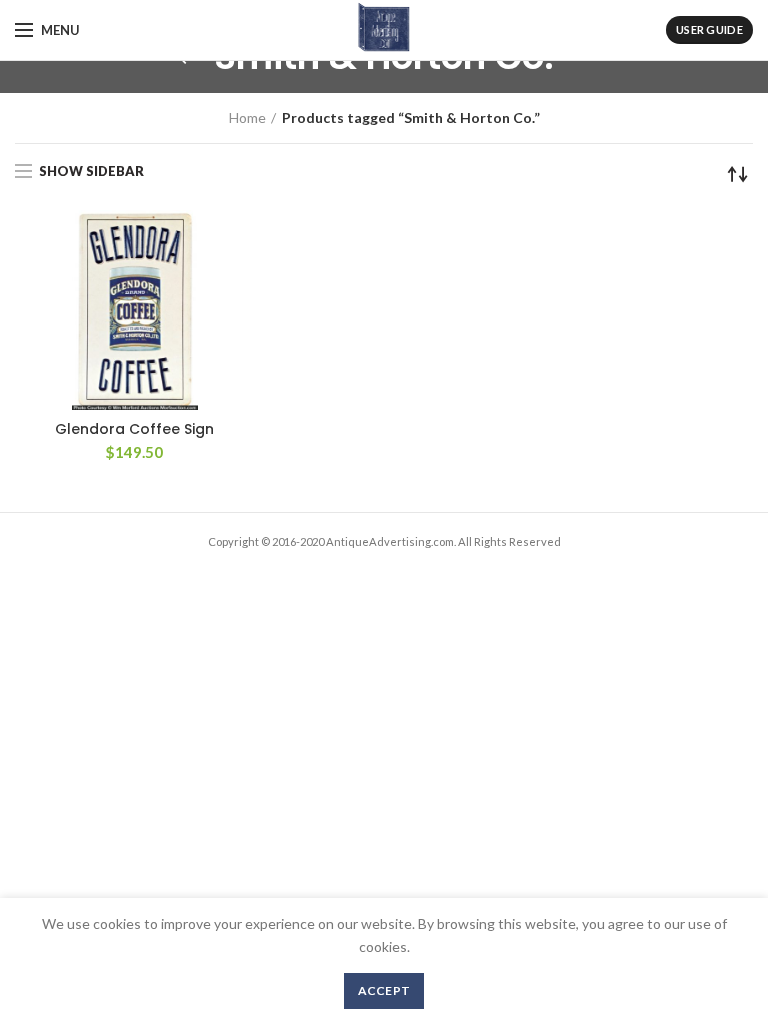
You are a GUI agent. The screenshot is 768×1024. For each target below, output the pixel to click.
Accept (384, 990)
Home (247, 117)
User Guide (709, 29)
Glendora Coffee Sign (134, 429)
